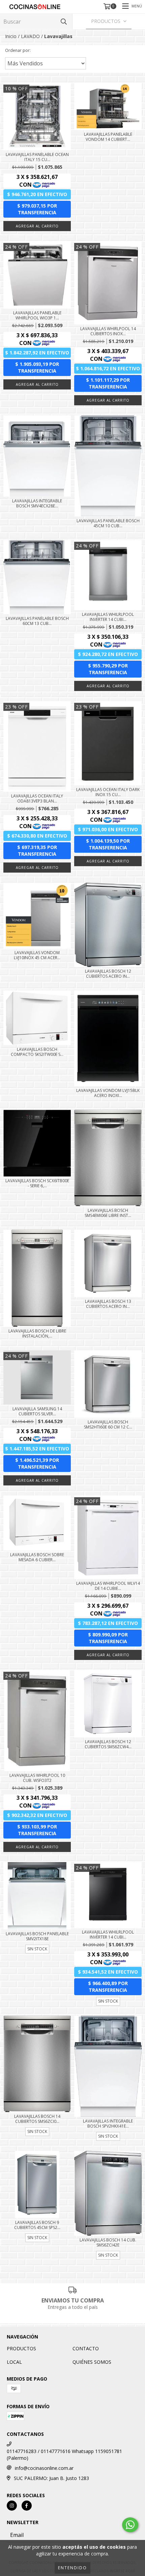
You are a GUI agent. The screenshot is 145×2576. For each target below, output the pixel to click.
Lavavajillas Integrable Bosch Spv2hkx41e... (108, 2124)
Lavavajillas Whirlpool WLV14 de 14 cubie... (108, 1586)
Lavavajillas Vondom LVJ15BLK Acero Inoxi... (108, 1093)
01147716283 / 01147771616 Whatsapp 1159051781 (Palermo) (64, 2455)
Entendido (72, 2568)
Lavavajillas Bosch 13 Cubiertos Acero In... (108, 1304)
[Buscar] (64, 21)
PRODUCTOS (21, 2348)
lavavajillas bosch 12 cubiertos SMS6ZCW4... (108, 1744)
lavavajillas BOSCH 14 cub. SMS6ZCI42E (108, 2242)
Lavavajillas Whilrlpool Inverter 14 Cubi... (108, 617)
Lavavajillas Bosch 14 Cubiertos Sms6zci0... (37, 2119)
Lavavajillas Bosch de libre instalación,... (37, 1333)
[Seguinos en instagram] (12, 2506)
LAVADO (30, 36)
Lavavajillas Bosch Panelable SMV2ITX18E (37, 1936)
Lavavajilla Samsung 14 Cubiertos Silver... (37, 1411)
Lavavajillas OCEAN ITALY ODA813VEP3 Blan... (37, 798)
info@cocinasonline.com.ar (44, 2468)
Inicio (11, 36)
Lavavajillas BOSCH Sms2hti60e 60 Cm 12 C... (108, 1424)
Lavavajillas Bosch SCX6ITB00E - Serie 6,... (37, 1183)
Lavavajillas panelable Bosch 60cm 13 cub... (37, 621)
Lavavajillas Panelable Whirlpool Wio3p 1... (37, 315)
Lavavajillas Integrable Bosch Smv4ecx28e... (37, 503)
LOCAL (14, 2362)
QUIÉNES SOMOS (92, 2362)
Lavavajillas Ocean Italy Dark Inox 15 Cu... (108, 792)
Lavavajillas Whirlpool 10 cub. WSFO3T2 (37, 1778)
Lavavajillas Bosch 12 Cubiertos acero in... (108, 974)
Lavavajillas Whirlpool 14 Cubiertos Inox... (108, 331)
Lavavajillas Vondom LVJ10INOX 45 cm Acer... (37, 955)
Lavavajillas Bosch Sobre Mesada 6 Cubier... (37, 1557)
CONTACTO (86, 2348)
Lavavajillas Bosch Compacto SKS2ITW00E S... (37, 1052)
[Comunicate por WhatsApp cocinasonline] (130, 2525)
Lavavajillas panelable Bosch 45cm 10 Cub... (108, 523)
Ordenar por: (18, 50)
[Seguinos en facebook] (27, 2506)
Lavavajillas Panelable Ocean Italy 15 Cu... (37, 157)
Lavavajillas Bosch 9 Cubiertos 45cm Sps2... (37, 2225)
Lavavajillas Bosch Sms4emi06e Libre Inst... (108, 1213)
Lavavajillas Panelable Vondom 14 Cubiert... (108, 137)
